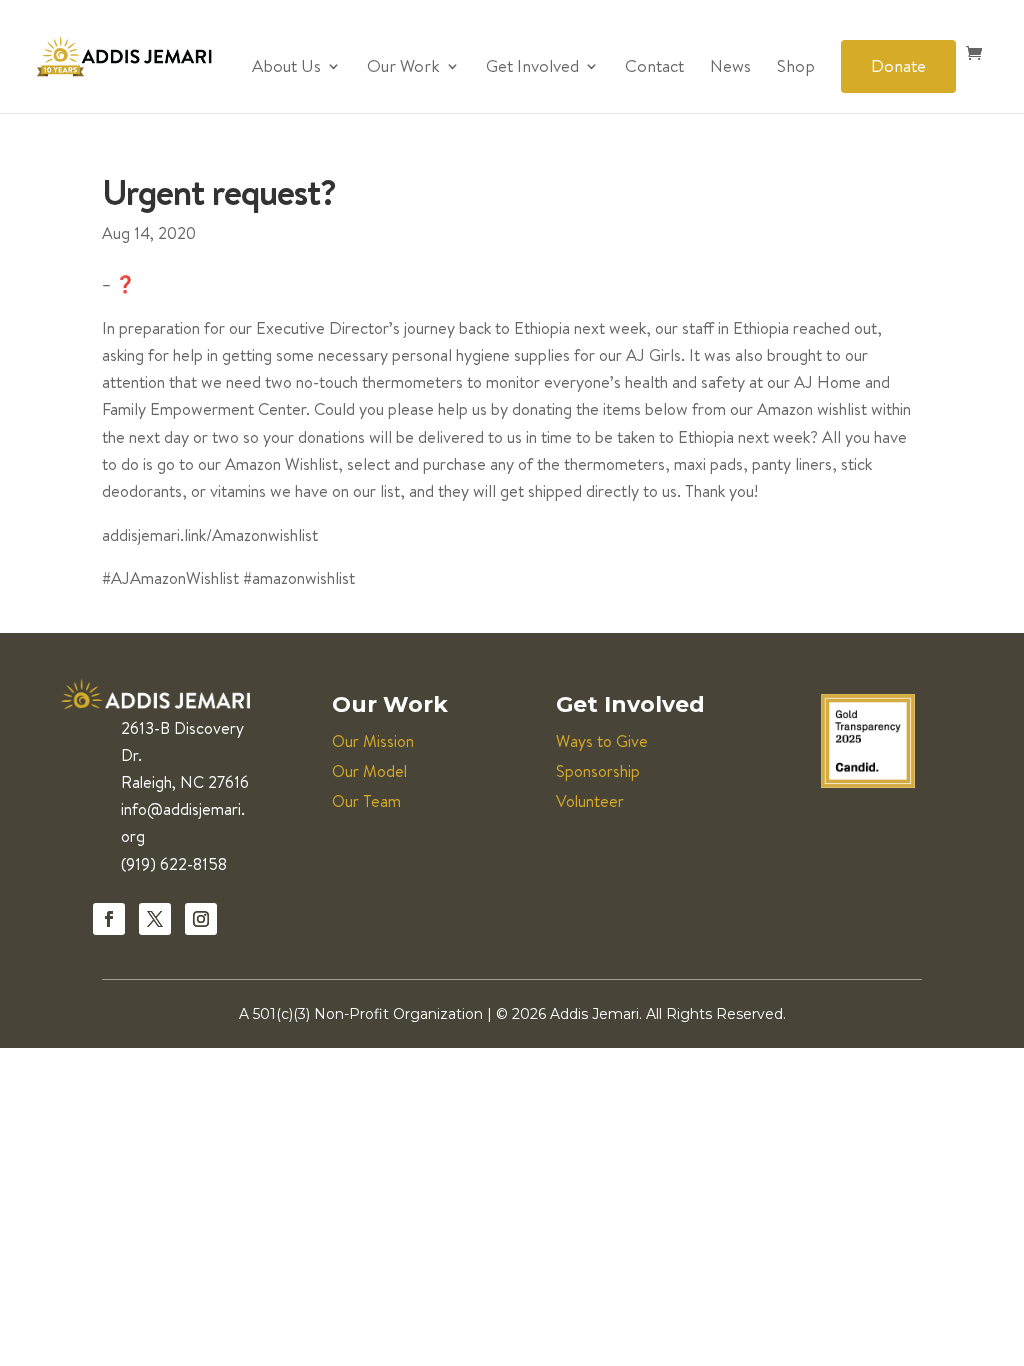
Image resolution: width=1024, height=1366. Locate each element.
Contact (654, 68)
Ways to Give (602, 741)
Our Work (403, 68)
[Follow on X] (155, 919)
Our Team (366, 801)
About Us (286, 68)
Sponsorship (598, 771)
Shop (796, 68)
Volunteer (590, 801)
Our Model (369, 771)
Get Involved (532, 68)
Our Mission (373, 741)
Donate (898, 65)
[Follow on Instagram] (201, 919)
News (730, 68)
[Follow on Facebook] (109, 919)
